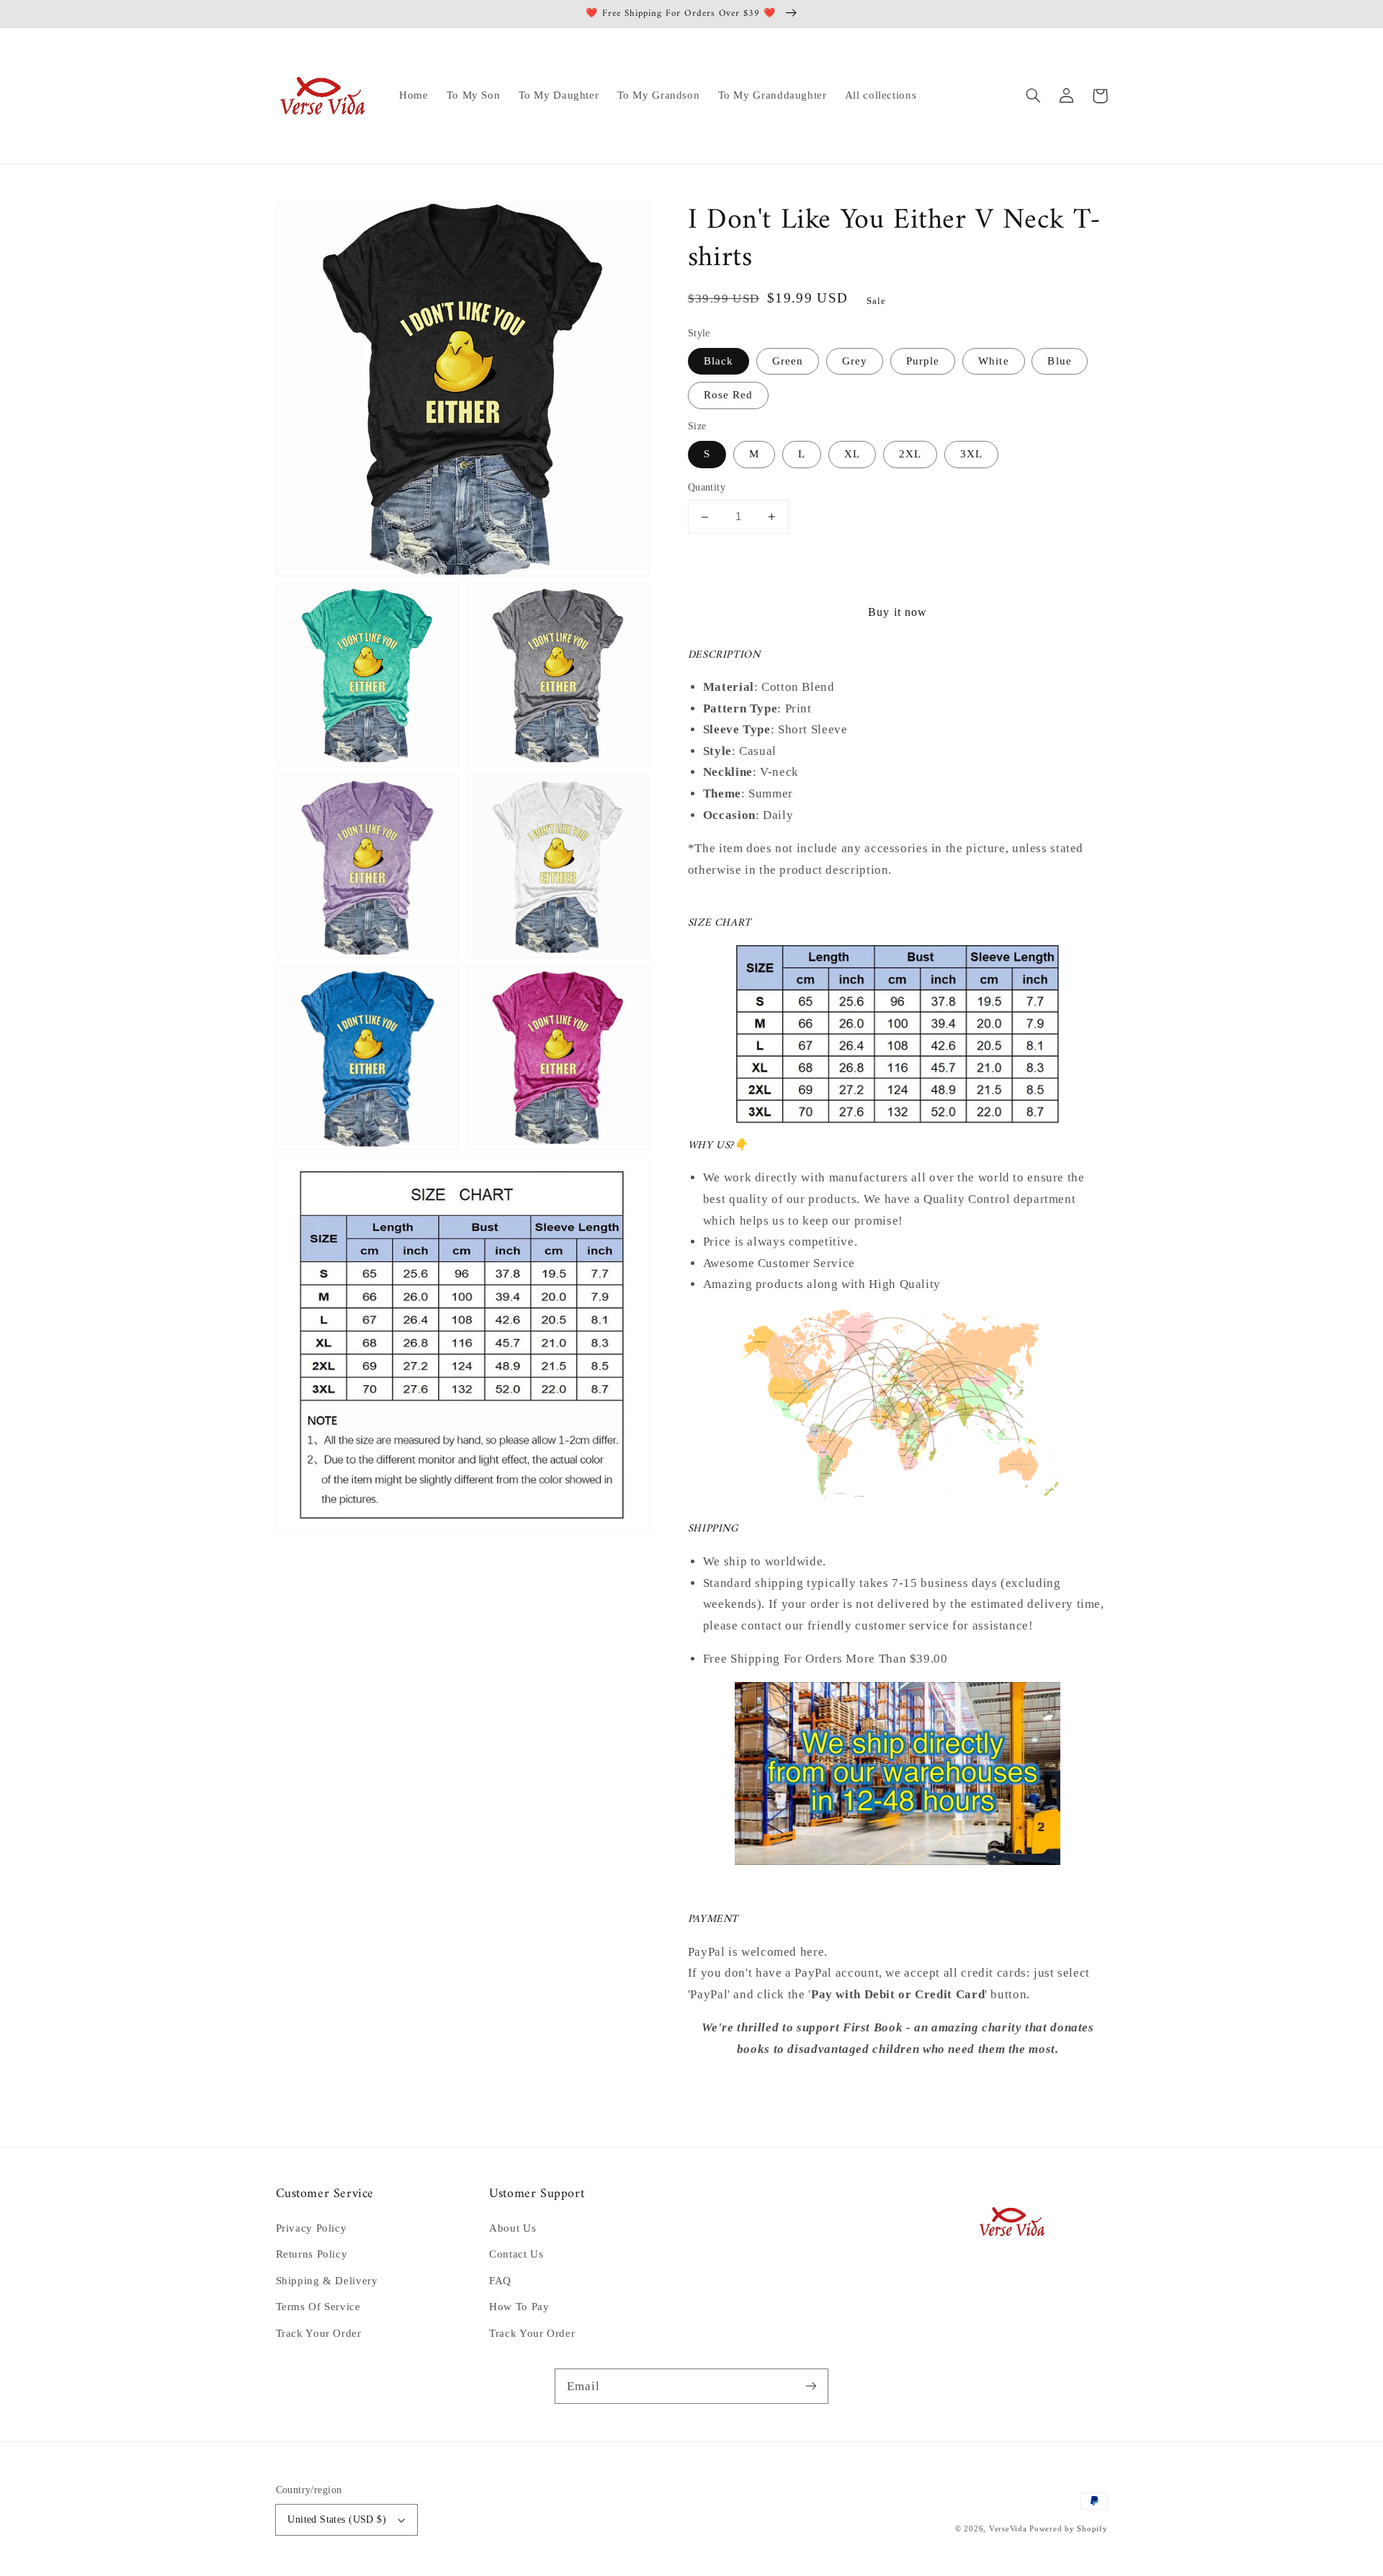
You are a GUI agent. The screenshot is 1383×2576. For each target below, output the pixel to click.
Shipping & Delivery (327, 2281)
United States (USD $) (337, 2519)
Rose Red (728, 395)
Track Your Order (319, 2333)
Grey (855, 361)
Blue (1059, 361)
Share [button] (719, 2088)
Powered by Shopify (1068, 2529)
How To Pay (519, 2307)
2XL (910, 455)
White (993, 361)
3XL (971, 455)
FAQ (500, 2281)
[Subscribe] (811, 2386)
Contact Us (516, 2254)
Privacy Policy (312, 2228)
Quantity (707, 488)
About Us (513, 2228)
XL (852, 455)
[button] (1034, 96)
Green (788, 361)
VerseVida (1008, 2529)
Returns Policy (312, 2254)
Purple (923, 361)
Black (719, 361)
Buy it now (898, 612)
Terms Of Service (318, 2307)
